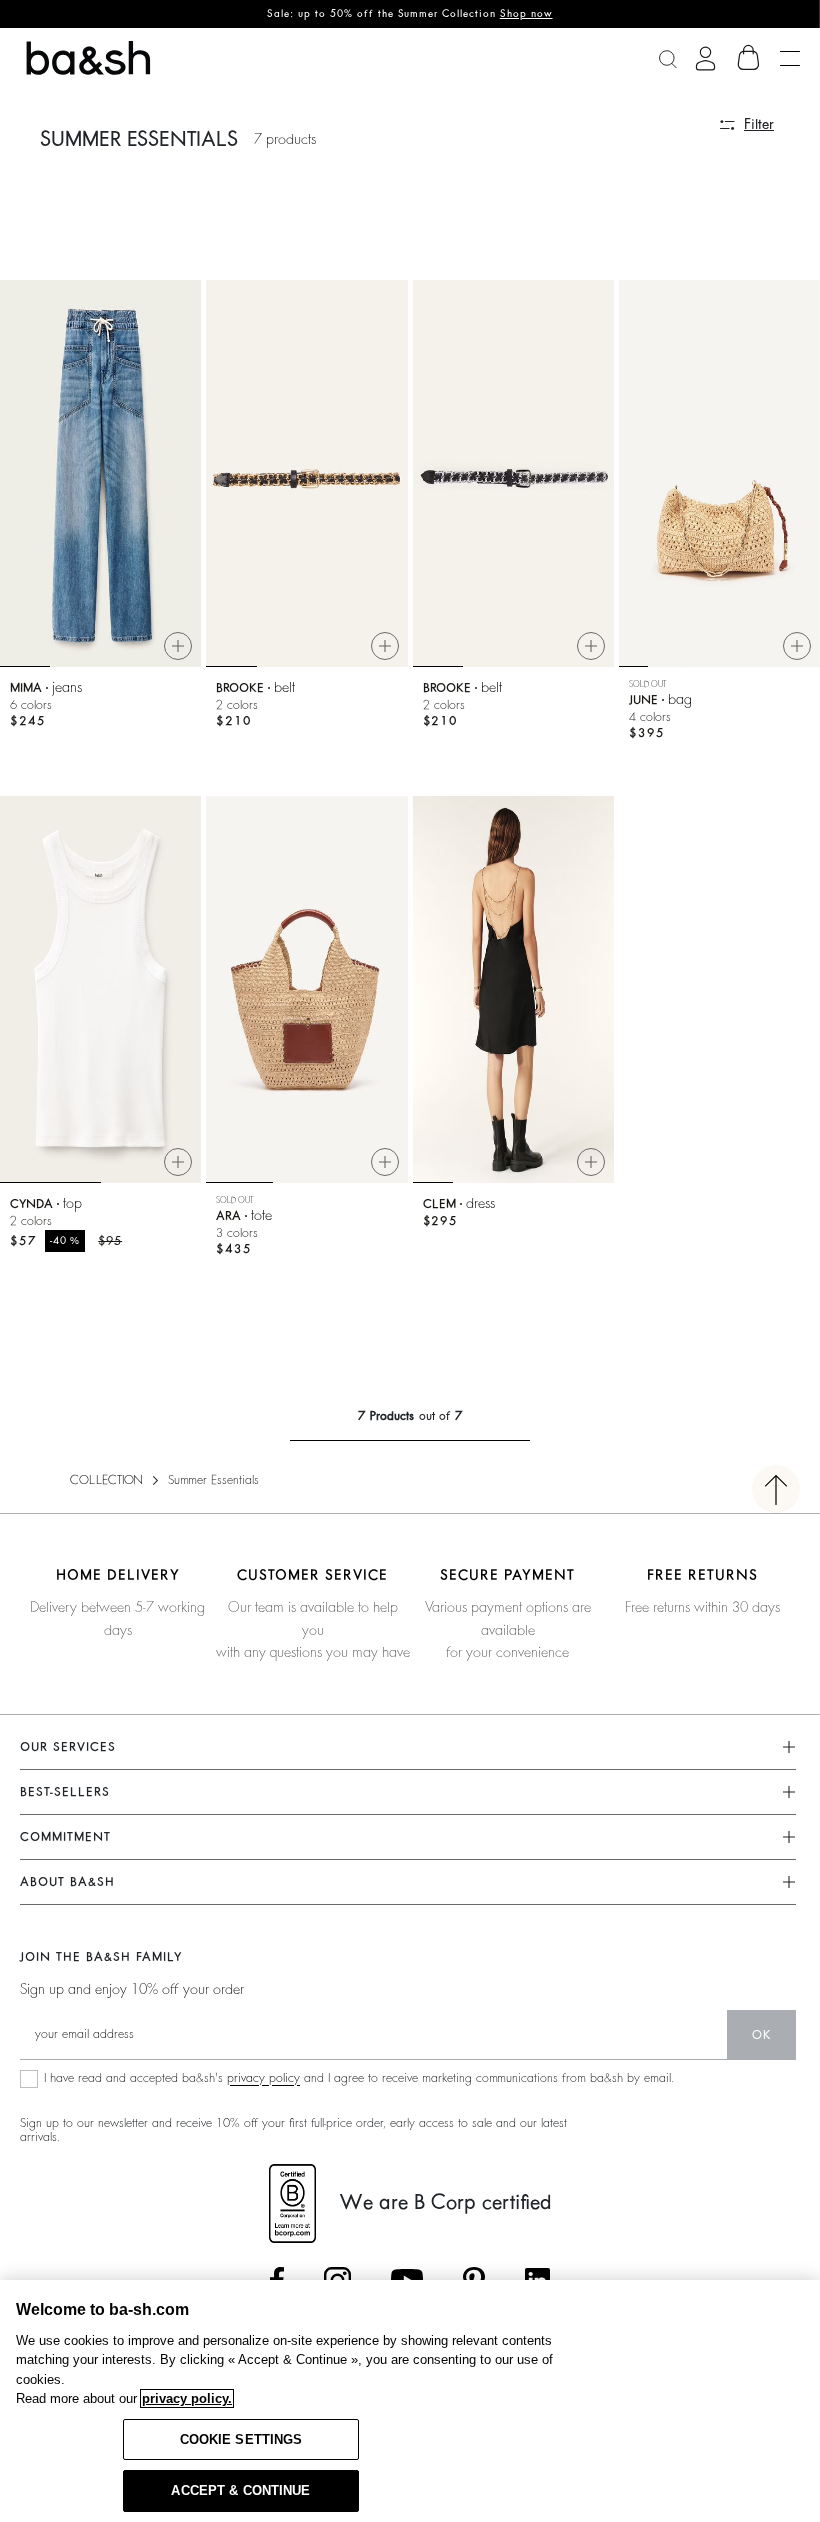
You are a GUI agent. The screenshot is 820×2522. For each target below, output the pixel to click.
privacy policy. (187, 2398)
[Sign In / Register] (705, 58)
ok (761, 2035)
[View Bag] (749, 58)
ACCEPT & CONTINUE (240, 2490)
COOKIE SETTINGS (241, 2439)
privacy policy (263, 2078)
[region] (410, 2401)
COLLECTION (106, 1480)
